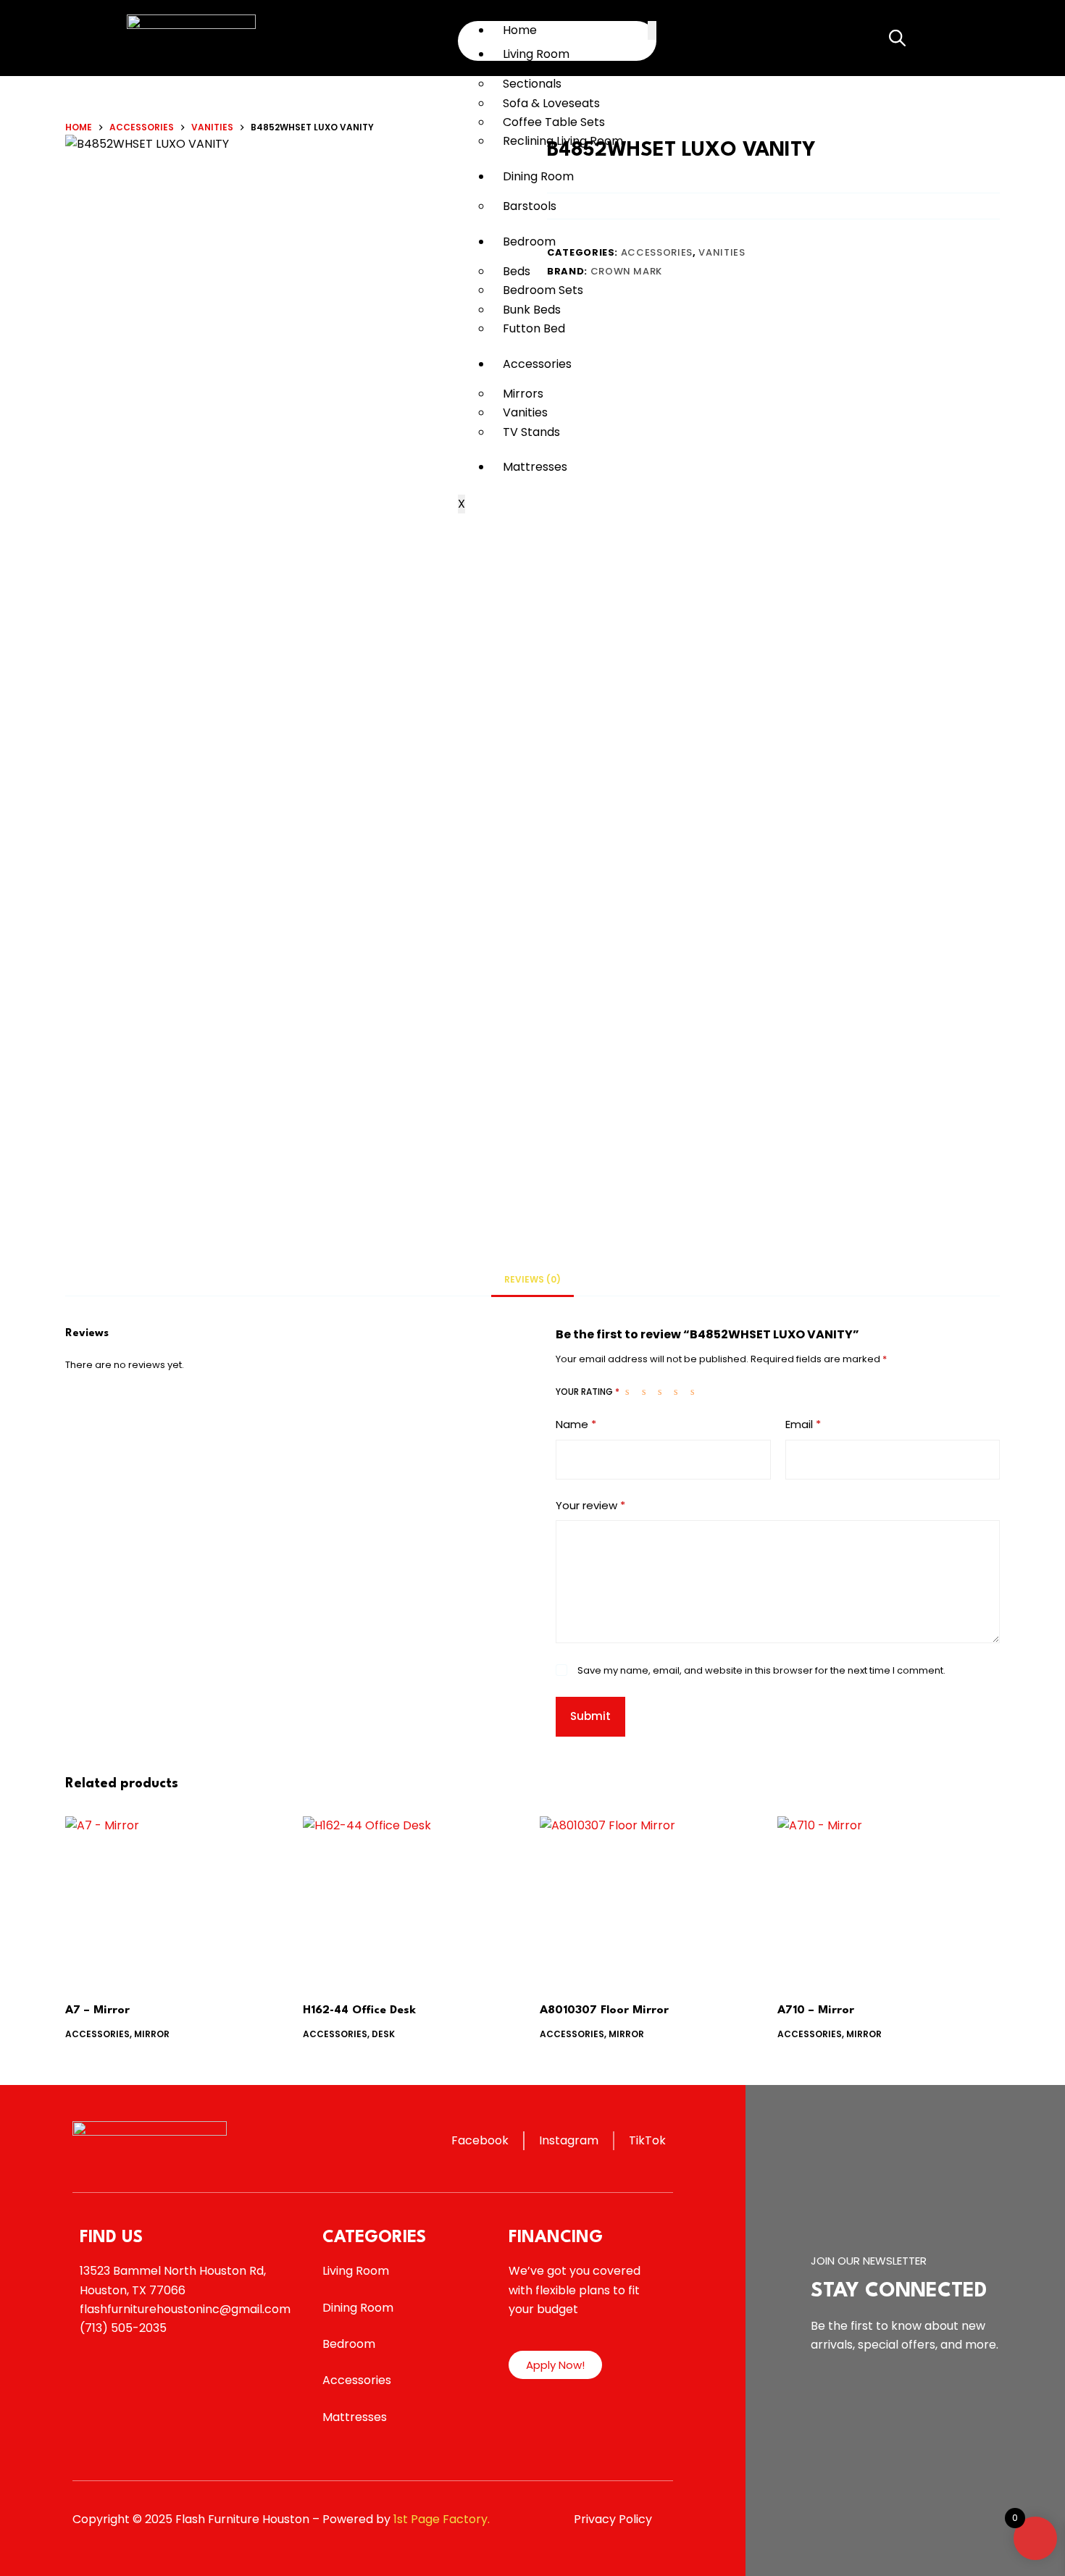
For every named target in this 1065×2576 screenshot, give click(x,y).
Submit (590, 1716)
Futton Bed (534, 328)
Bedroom (529, 242)
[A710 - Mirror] (889, 1900)
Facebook (480, 2140)
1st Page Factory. (442, 2519)
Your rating (588, 1392)
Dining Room (538, 176)
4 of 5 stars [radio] (679, 1391)
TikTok (647, 2140)
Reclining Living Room (563, 141)
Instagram (569, 2140)
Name (576, 1424)
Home (520, 30)
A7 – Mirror (97, 2010)
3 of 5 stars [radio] (663, 1391)
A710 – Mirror (816, 2010)
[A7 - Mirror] (177, 1900)
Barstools (530, 206)
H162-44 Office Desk (359, 2010)
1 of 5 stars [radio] (630, 1391)
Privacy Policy (613, 2519)
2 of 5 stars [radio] (647, 1391)
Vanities (722, 252)
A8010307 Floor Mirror (604, 2010)
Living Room (536, 54)
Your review (590, 1505)
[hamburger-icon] (652, 30)
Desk (383, 2034)
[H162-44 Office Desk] (414, 1900)
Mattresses (535, 467)
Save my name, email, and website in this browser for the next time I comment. (761, 1670)
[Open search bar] (896, 38)
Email (803, 1424)
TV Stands (531, 432)
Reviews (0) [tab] (532, 1279)
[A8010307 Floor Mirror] (651, 1900)
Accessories (537, 364)
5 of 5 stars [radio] (696, 1391)
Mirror (152, 2034)
